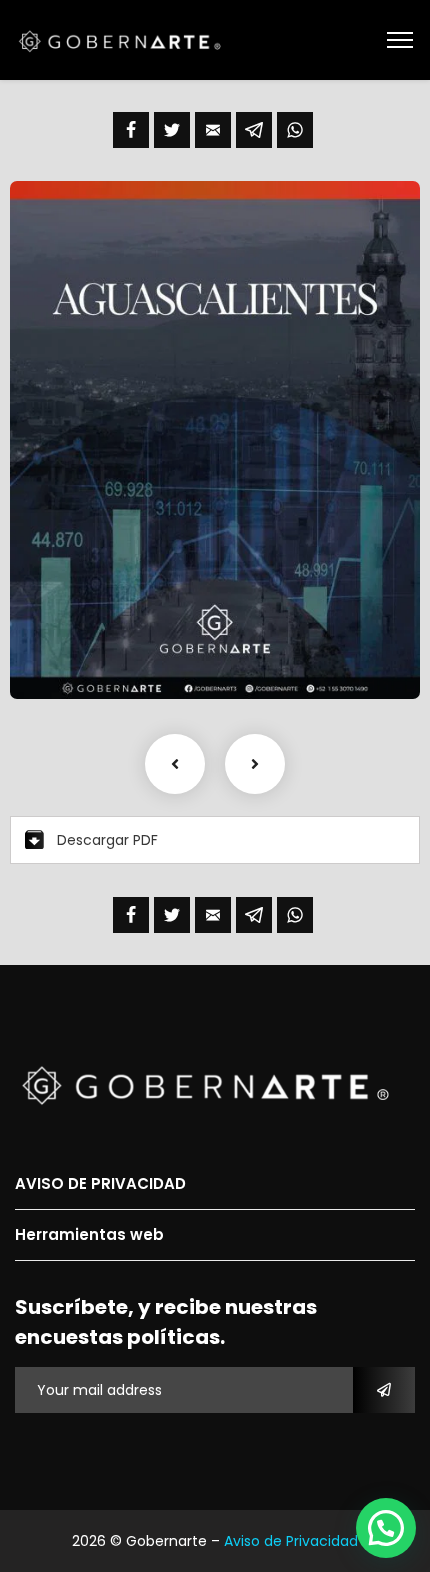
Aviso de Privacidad (291, 1541)
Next (255, 764)
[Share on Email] (213, 130)
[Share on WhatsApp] (295, 130)
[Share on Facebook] (131, 130)
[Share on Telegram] (254, 130)
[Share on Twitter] (172, 130)
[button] (386, 1528)
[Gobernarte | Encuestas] (125, 40)
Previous (175, 764)
